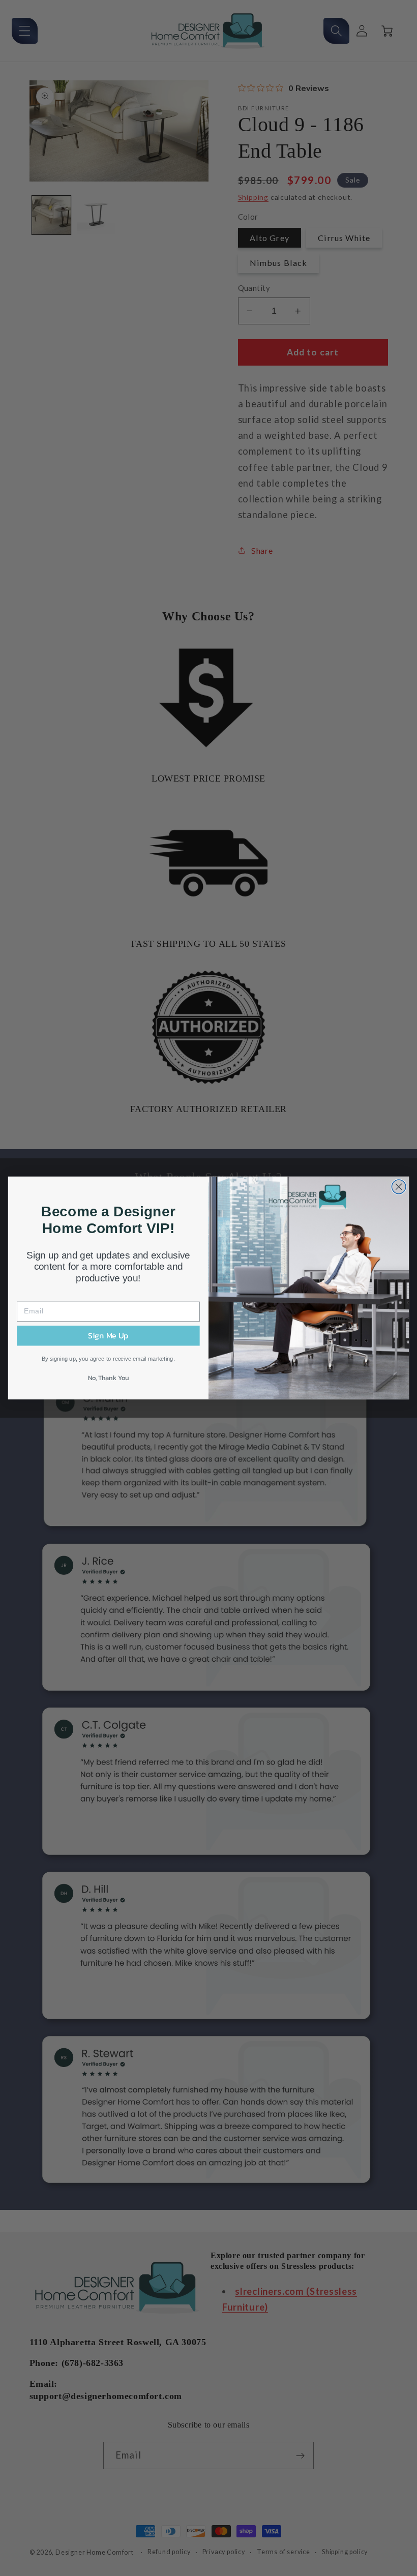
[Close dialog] (399, 1187)
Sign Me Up (108, 1336)
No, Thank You (108, 1377)
